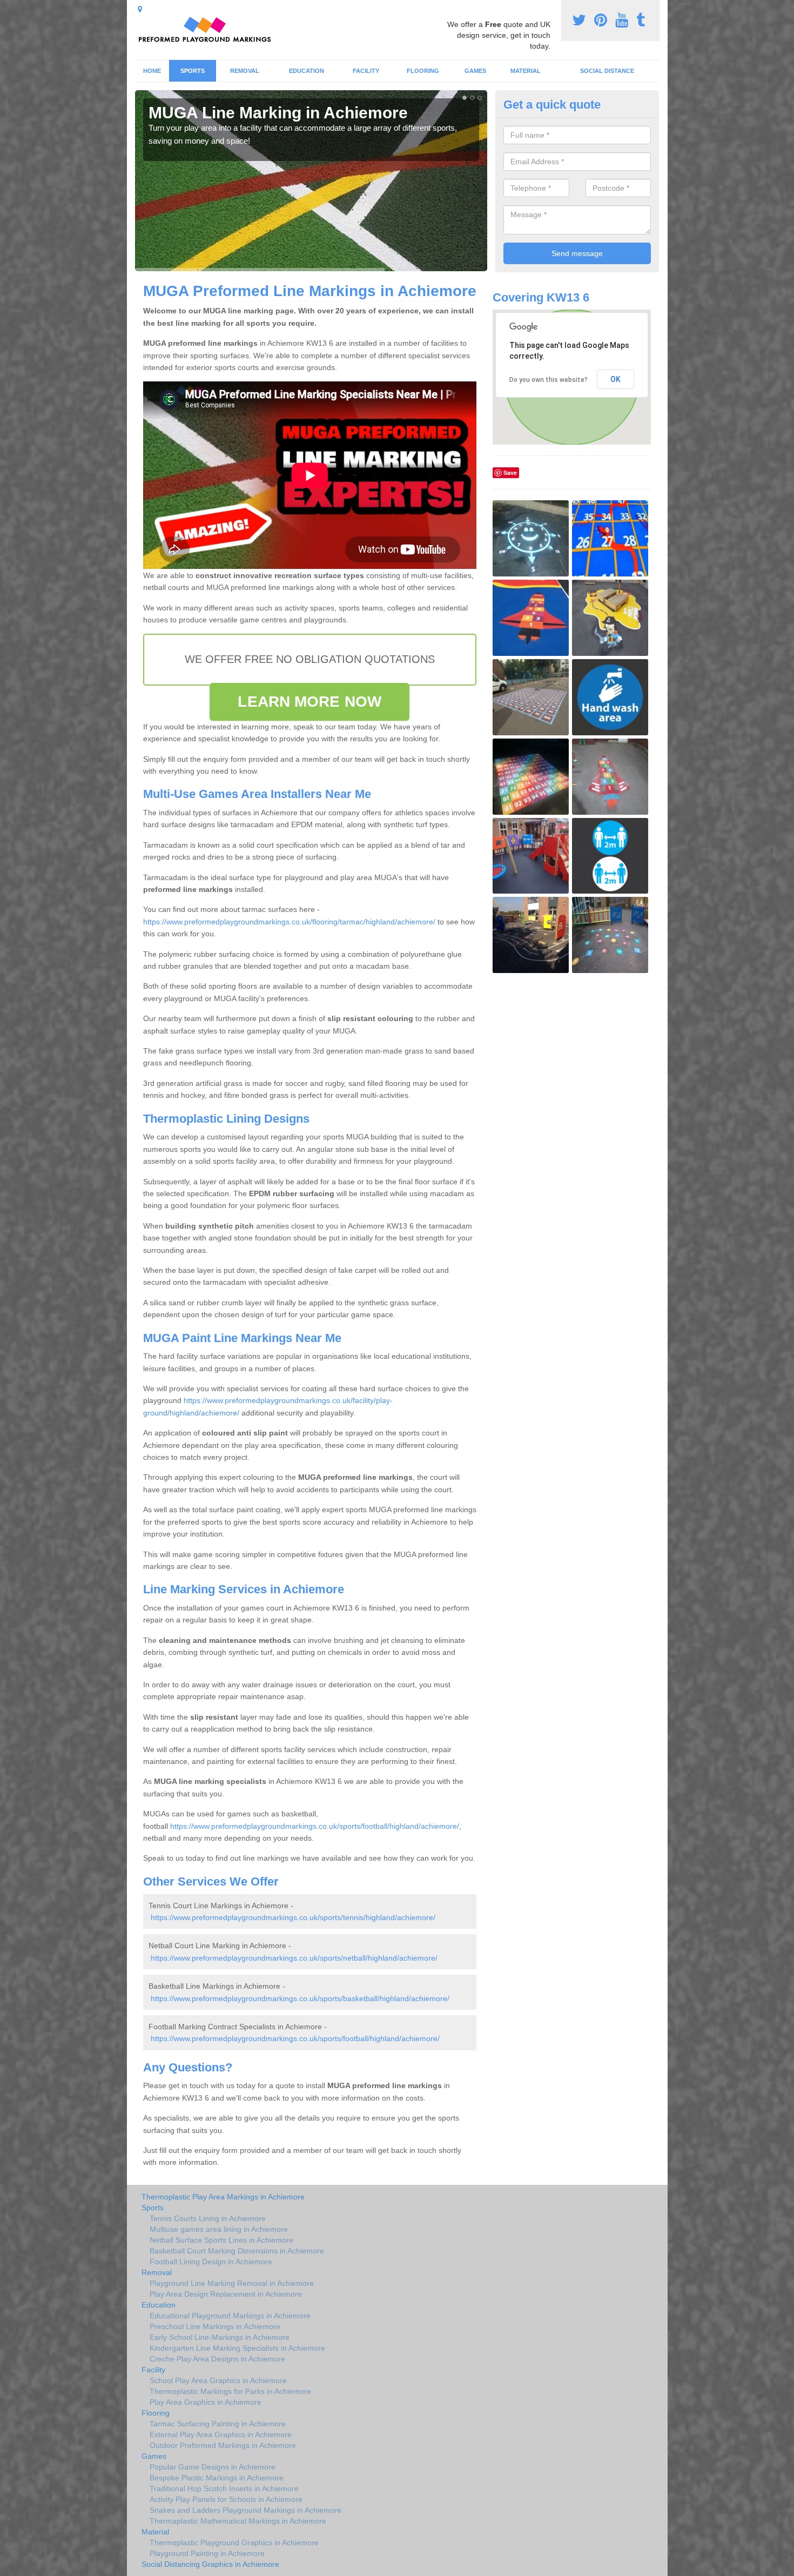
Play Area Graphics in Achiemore (206, 2402)
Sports (193, 71)
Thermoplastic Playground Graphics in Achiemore (234, 2543)
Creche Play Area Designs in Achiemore (217, 2359)
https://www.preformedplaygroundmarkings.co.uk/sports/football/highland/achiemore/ (315, 1826)
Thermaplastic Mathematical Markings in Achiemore (238, 2521)
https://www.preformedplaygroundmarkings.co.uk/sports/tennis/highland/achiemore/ (293, 1917)
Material (526, 71)
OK (615, 379)
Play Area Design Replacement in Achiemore (226, 2294)
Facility (366, 71)
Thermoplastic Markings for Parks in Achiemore (230, 2391)
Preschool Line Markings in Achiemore (215, 2326)
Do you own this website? (549, 380)
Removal (245, 71)
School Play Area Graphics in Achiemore (218, 2380)
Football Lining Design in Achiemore (211, 2262)
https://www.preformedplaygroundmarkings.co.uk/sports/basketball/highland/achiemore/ (300, 1998)
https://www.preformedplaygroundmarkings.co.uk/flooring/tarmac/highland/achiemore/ (289, 922)
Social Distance (607, 71)
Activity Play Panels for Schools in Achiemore (226, 2499)
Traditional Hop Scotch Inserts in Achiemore (224, 2488)
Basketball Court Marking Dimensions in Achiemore (237, 2251)
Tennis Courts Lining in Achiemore (208, 2218)
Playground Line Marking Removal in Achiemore (232, 2283)
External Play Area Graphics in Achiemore (221, 2434)
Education (307, 71)
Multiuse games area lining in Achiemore (219, 2229)
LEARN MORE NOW (309, 702)
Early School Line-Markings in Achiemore (220, 2337)
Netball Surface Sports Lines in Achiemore (221, 2240)
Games (475, 71)
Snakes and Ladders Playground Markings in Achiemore (245, 2510)
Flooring (423, 71)
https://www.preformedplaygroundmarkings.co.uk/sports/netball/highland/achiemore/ (294, 1958)
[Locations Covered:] (140, 9)
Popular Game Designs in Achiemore (213, 2467)
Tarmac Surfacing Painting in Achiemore (218, 2424)
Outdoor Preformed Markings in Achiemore (223, 2445)
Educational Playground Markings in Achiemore (230, 2316)
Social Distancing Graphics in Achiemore (210, 2564)
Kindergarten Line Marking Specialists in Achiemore (237, 2348)
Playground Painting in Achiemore (207, 2553)
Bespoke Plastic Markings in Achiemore (217, 2478)
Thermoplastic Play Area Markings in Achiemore (223, 2197)
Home (152, 71)
